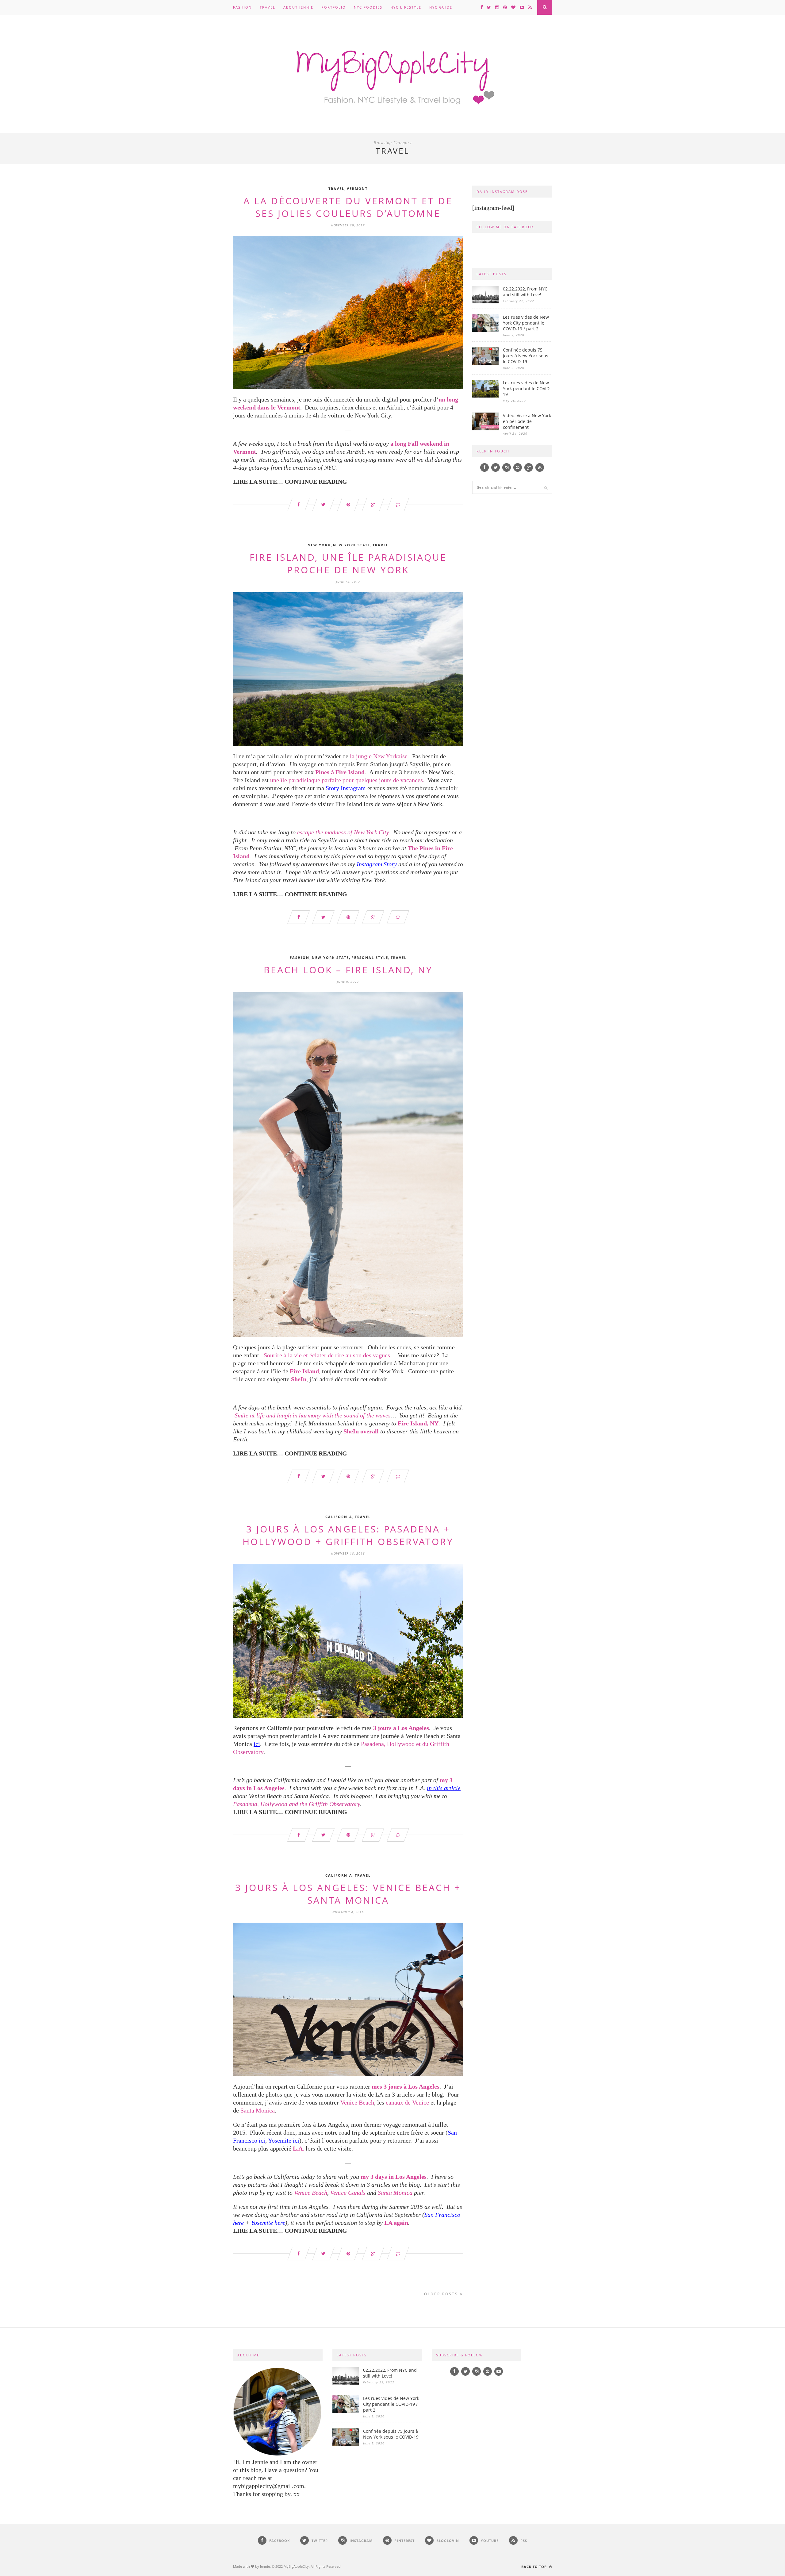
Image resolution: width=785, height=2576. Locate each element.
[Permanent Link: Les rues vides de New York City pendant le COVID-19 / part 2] (485, 330)
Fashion (242, 7)
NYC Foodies (368, 7)
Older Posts (442, 2294)
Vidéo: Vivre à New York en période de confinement (527, 421)
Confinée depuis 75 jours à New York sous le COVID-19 (526, 356)
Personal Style (370, 957)
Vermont (357, 188)
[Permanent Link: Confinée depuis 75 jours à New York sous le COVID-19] (485, 363)
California (339, 1517)
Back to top (535, 2567)
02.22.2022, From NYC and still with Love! (525, 292)
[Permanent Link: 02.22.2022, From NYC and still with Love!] (485, 302)
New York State (352, 545)
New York (319, 545)
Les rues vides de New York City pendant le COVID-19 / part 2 (526, 323)
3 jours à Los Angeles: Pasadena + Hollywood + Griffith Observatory (348, 1535)
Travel (268, 7)
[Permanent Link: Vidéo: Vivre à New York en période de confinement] (485, 429)
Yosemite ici (284, 2140)
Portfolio (334, 7)
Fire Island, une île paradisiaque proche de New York (348, 563)
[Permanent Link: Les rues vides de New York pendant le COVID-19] (485, 396)
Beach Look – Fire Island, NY (348, 970)
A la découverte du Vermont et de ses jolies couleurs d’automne (348, 207)
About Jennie (298, 7)
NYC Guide (441, 7)
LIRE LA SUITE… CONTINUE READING (290, 482)
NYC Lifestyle (406, 7)
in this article (444, 1788)
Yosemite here (268, 2223)
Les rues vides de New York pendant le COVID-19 (527, 388)
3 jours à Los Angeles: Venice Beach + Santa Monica (348, 1894)
